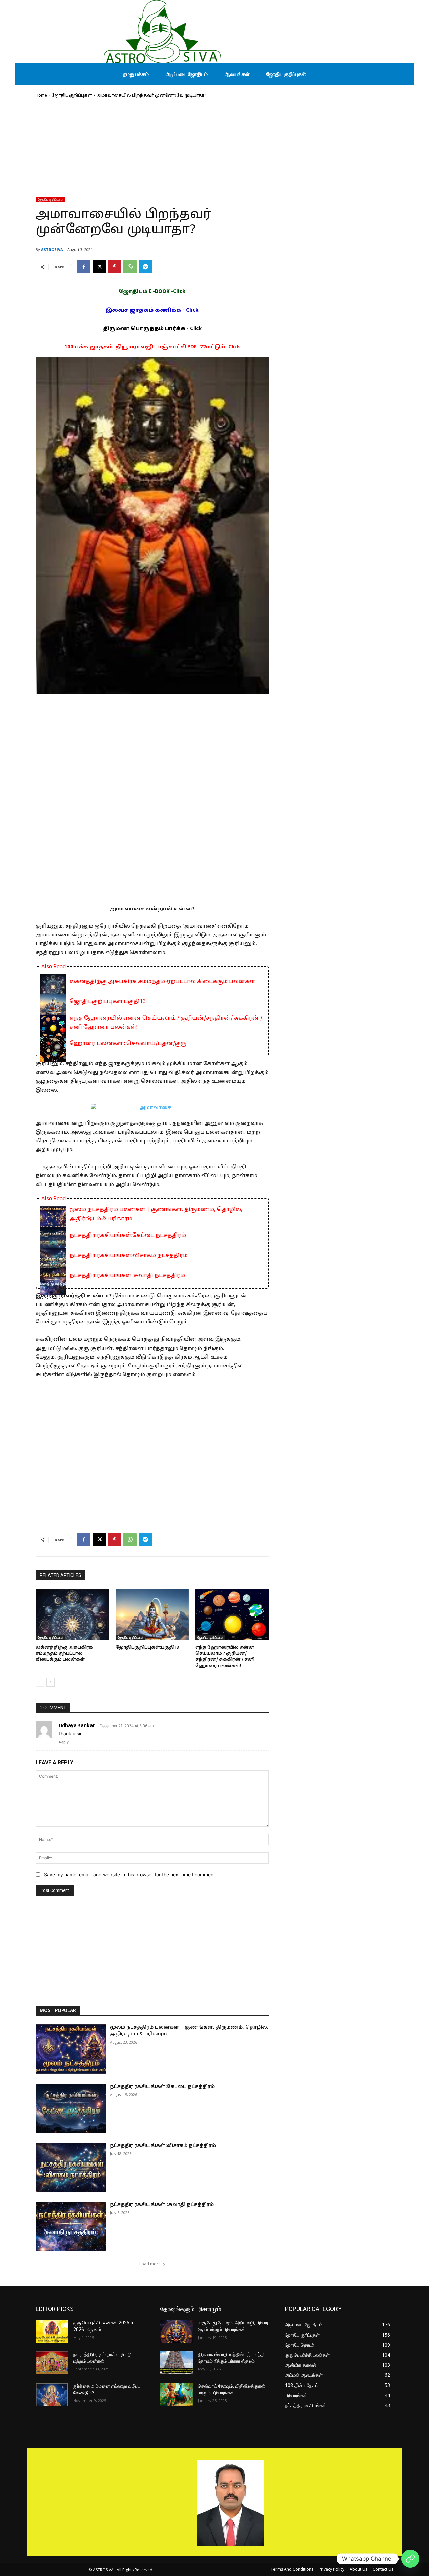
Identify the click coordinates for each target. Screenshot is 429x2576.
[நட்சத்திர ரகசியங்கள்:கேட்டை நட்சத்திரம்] (71, 2108)
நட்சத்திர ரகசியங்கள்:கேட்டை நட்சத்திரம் (128, 1236)
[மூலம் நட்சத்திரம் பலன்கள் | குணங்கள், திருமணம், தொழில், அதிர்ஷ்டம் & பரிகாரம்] (71, 2049)
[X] (99, 267)
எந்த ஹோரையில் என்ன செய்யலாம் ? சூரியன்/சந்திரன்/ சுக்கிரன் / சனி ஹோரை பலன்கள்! (166, 1023)
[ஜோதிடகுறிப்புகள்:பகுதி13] (152, 1615)
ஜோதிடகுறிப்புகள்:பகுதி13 (108, 1002)
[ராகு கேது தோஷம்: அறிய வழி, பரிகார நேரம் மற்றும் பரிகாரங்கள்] (176, 2331)
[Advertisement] (152, 150)
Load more (150, 2264)
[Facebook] (84, 267)
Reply (64, 1742)
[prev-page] (40, 1682)
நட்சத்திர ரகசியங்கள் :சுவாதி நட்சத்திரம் (127, 1276)
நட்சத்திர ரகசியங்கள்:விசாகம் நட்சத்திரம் (129, 1256)
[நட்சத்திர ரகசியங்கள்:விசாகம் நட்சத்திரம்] (71, 2167)
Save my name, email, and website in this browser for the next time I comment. (130, 1875)
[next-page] (50, 1682)
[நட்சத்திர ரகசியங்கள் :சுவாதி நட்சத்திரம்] (71, 2226)
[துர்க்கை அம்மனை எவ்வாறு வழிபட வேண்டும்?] (52, 2394)
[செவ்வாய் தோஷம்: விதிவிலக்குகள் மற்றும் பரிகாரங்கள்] (176, 2394)
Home (41, 96)
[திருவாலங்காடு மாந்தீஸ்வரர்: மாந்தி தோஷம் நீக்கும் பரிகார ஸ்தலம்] (176, 2363)
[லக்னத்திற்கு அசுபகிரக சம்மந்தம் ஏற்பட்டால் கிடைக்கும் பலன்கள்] (72, 1615)
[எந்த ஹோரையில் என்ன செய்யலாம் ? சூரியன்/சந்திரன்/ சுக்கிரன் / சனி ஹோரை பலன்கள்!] (232, 1615)
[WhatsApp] (130, 267)
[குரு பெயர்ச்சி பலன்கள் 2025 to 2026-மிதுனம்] (52, 2331)
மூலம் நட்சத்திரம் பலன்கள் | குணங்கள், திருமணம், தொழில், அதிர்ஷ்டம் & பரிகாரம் (156, 1214)
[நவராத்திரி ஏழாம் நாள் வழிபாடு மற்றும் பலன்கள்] (52, 2363)
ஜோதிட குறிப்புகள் (72, 96)
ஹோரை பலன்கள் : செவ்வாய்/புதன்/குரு (128, 1044)
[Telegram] (145, 267)
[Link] (410, 2559)
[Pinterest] (115, 267)
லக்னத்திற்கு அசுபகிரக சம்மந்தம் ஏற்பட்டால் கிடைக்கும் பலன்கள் (162, 982)
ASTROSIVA (52, 249)
